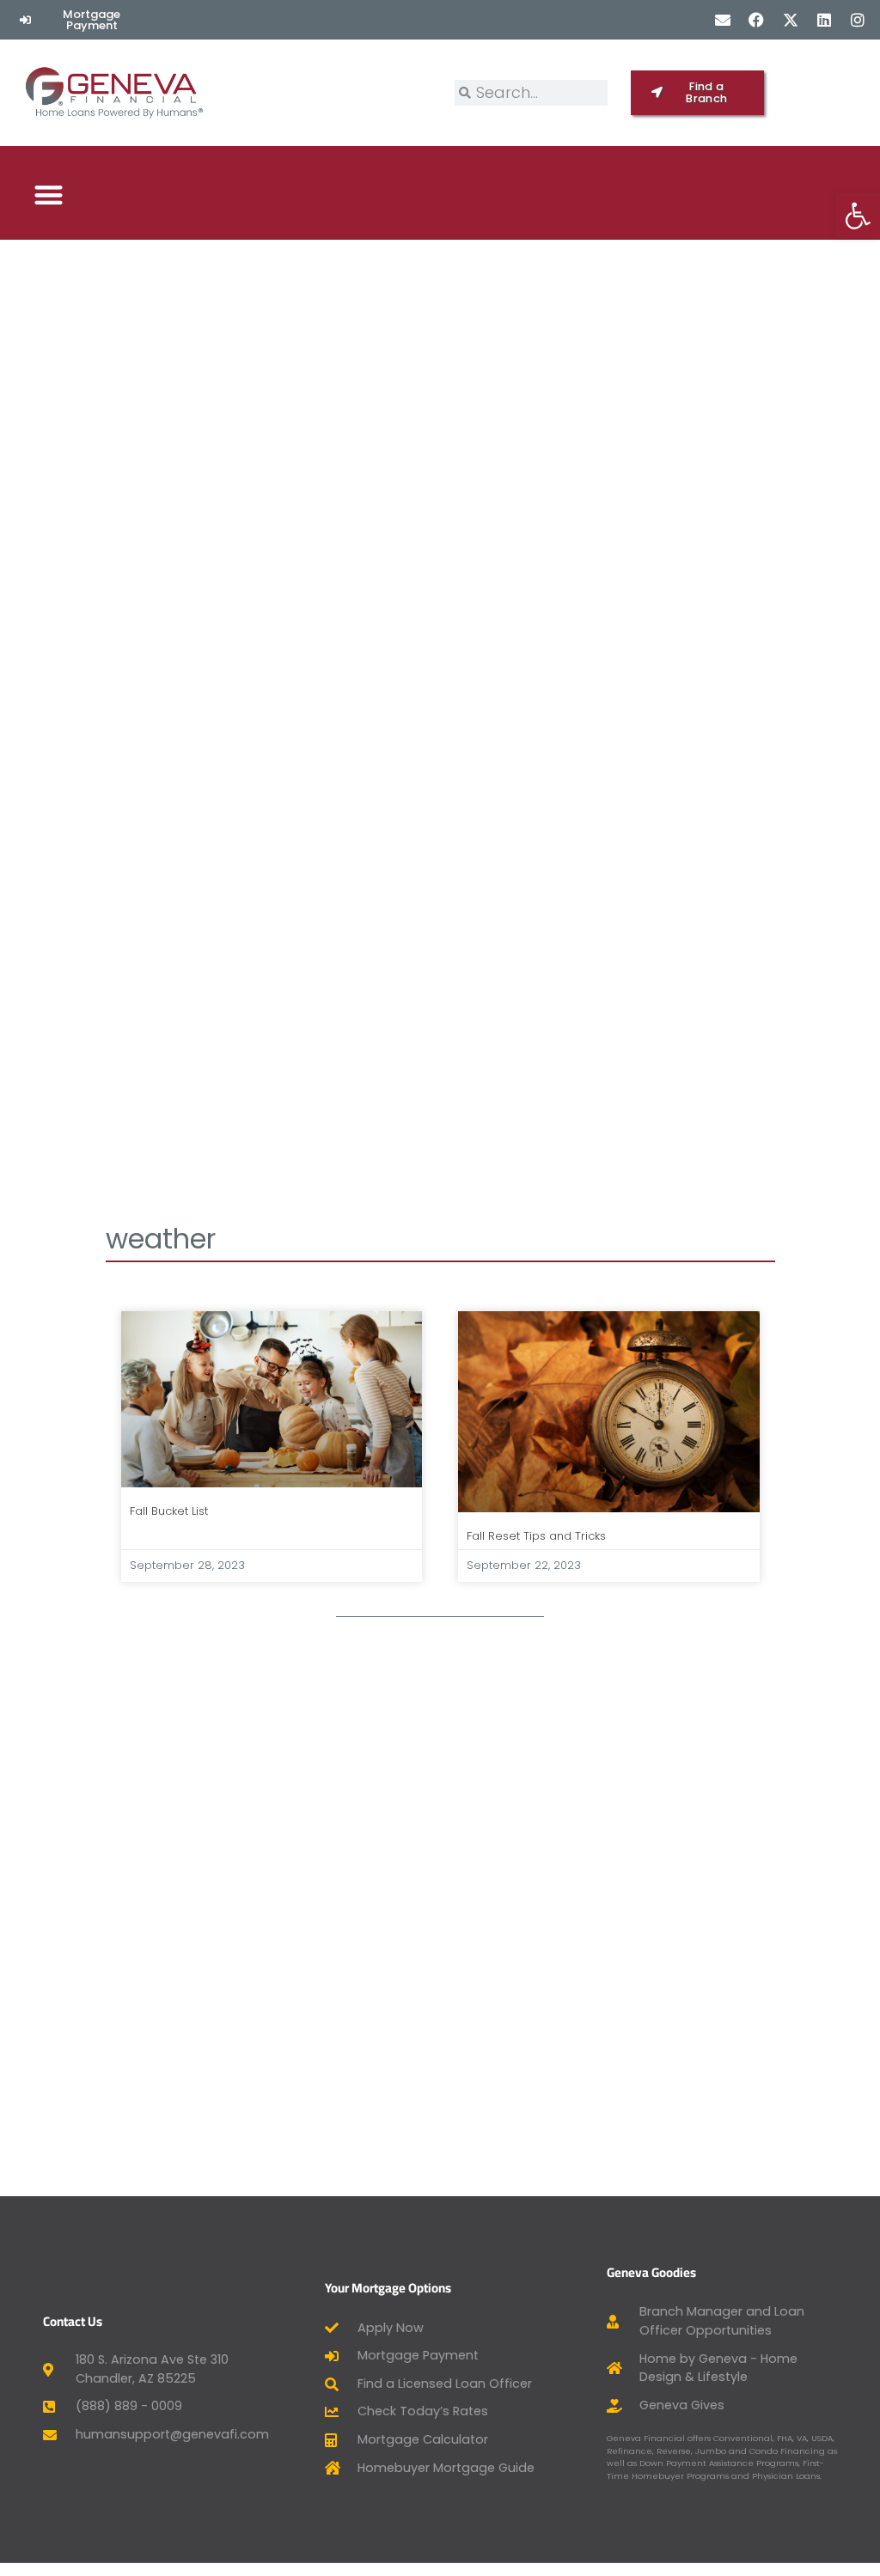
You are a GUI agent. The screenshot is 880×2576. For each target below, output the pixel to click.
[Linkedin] (824, 19)
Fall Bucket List (169, 1511)
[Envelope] (723, 19)
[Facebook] (757, 19)
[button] (49, 195)
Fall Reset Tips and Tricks (536, 1536)
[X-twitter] (790, 19)
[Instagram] (857, 19)
